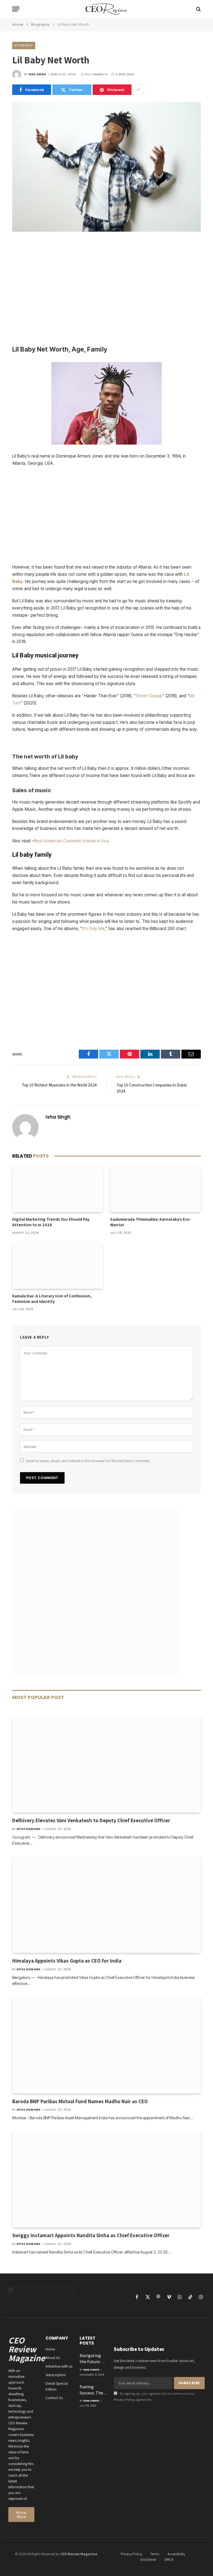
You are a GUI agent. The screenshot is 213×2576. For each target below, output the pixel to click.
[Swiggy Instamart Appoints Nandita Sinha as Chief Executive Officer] (106, 2179)
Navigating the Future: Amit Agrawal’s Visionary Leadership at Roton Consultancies (93, 2359)
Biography (24, 45)
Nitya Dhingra (29, 1829)
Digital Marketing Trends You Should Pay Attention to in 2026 (51, 1222)
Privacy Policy (124, 2400)
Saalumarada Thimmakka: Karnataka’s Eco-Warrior (151, 1222)
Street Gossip (149, 696)
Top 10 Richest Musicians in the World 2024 (59, 1085)
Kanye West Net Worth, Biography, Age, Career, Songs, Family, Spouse (106, 742)
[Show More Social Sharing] (138, 90)
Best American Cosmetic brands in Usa (71, 841)
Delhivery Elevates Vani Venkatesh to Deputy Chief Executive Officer (91, 1820)
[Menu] (16, 9)
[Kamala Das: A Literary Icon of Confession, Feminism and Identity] (58, 1266)
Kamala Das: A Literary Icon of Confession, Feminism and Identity (52, 1299)
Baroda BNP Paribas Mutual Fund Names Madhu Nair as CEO (80, 2101)
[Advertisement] (106, 289)
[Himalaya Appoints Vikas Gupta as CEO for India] (106, 1905)
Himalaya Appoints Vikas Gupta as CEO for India (67, 1961)
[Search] (198, 9)
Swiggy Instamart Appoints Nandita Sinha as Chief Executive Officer (91, 2235)
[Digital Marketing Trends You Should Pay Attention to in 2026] (58, 1189)
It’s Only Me (93, 929)
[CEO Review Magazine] (107, 9)
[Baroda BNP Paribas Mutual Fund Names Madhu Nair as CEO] (106, 2045)
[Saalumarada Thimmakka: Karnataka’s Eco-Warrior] (155, 1189)
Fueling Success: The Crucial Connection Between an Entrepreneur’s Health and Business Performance (94, 2390)
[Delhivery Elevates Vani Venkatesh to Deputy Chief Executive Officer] (106, 1764)
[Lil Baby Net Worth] (106, 230)
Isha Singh (37, 74)
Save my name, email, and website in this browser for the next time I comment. (88, 1461)
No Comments (97, 74)
